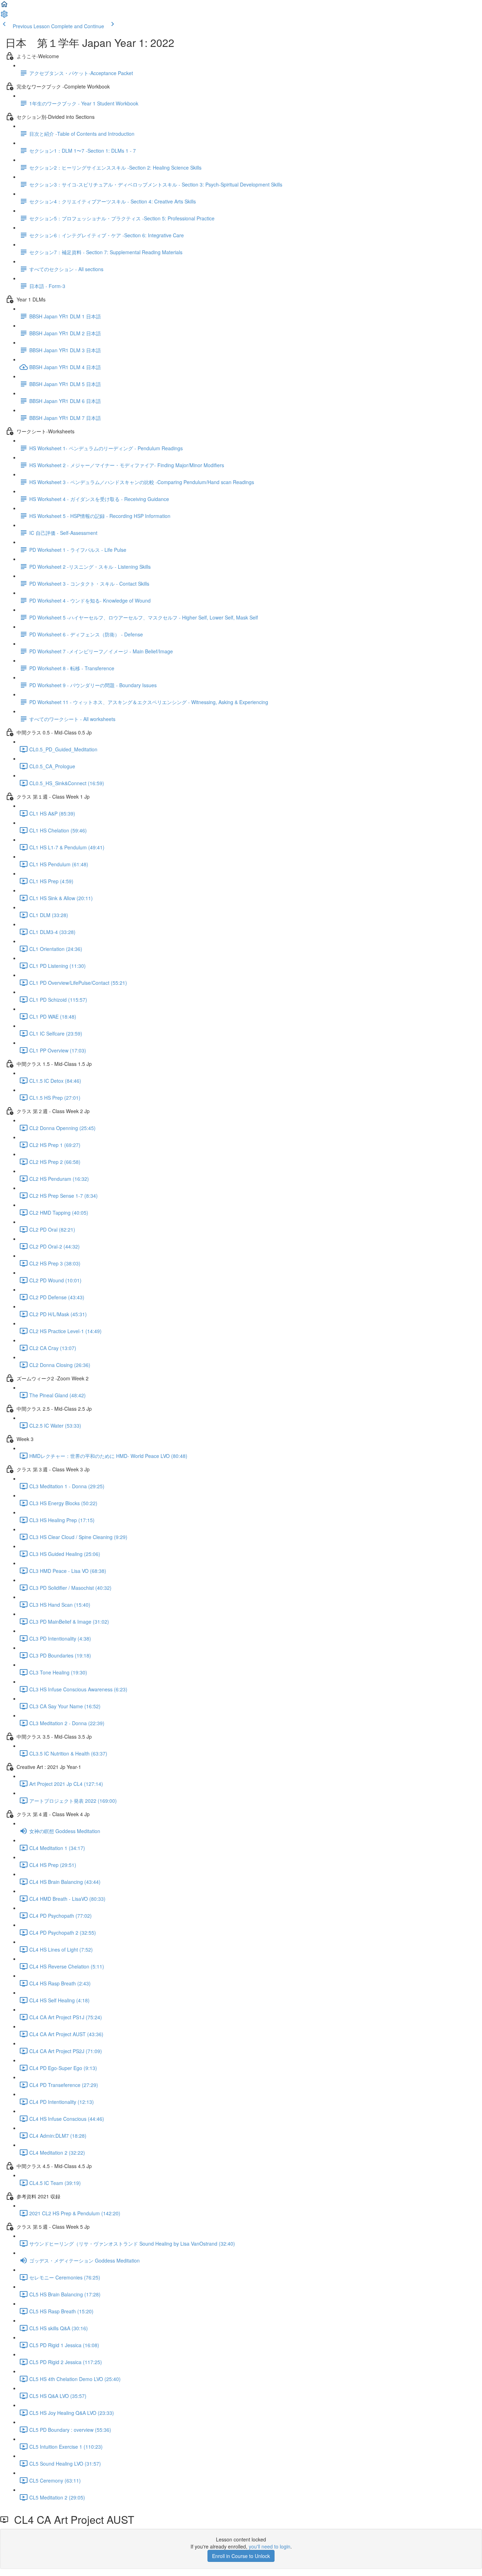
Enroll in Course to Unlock (241, 2556)
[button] (4, 6)
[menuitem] (4, 16)
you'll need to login (270, 2546)
